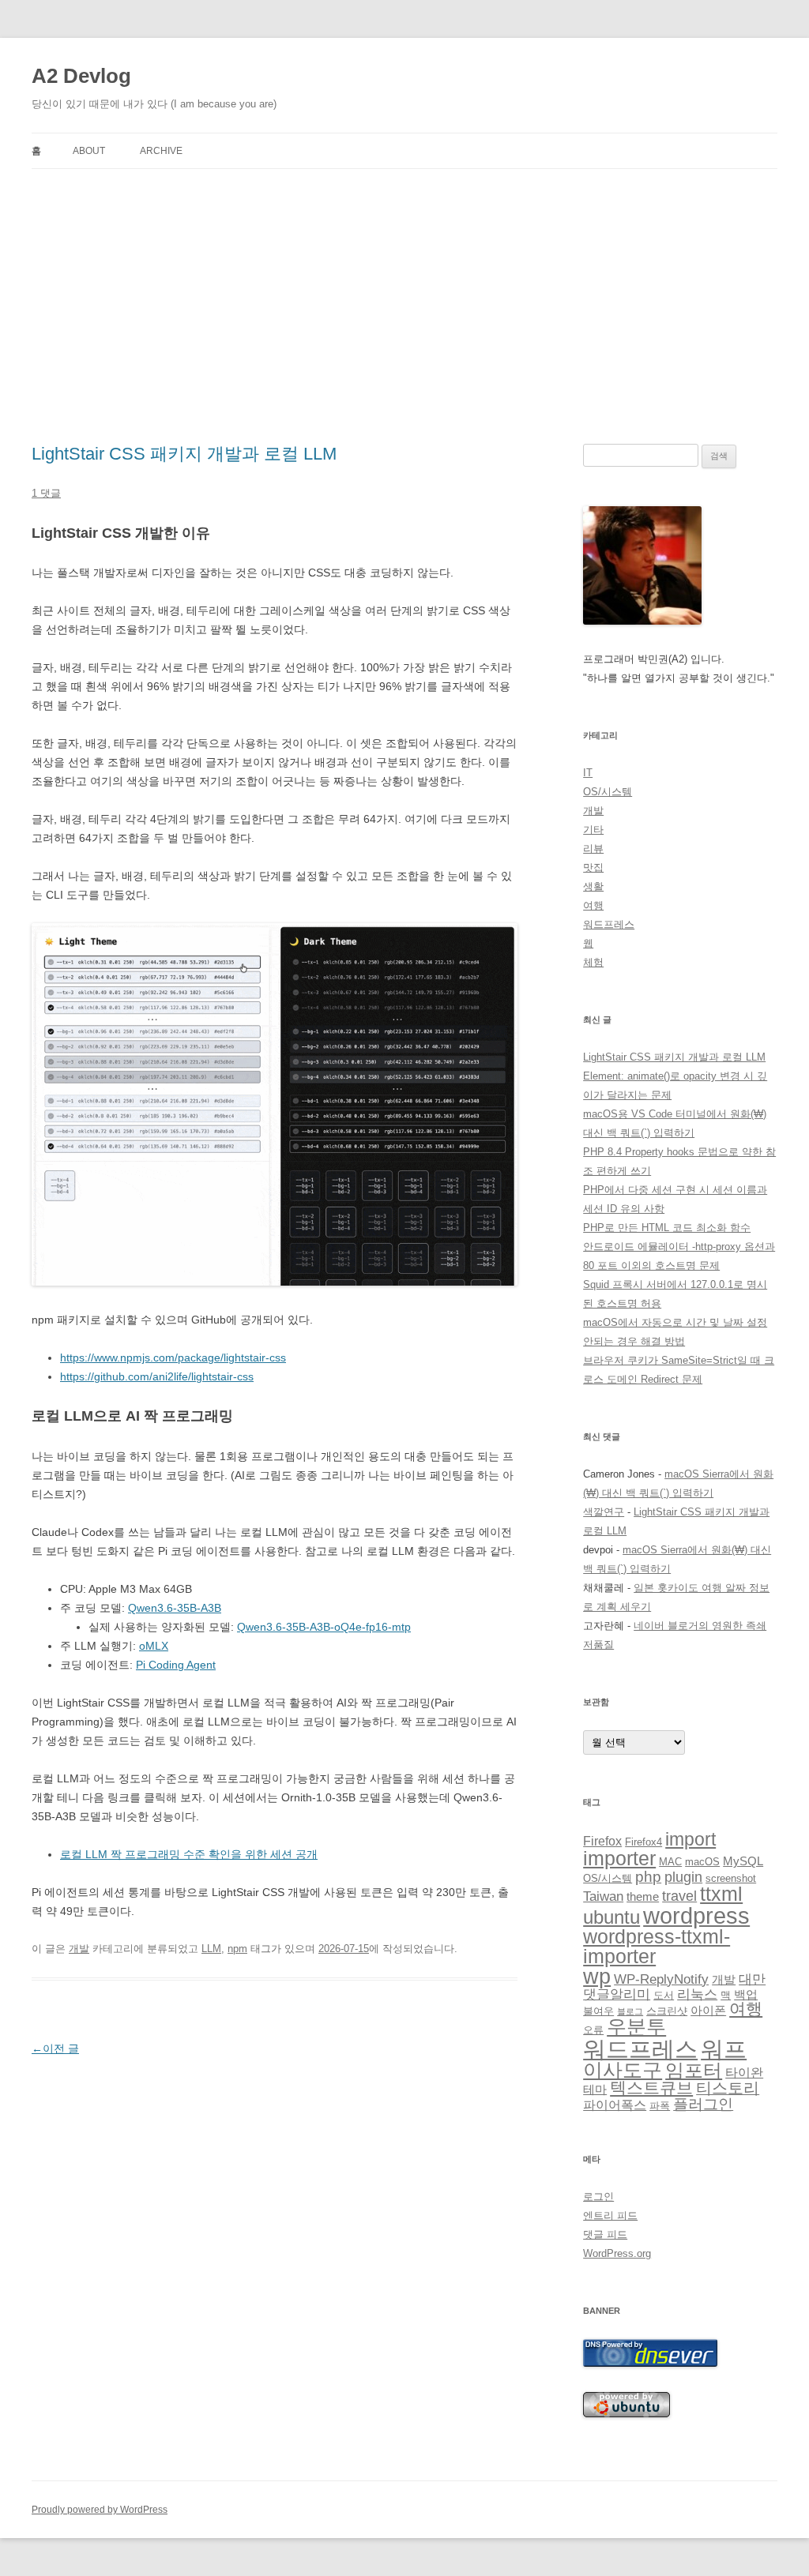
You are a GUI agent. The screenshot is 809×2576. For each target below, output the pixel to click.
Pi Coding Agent (176, 1665)
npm (237, 1949)
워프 (724, 2049)
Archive (161, 151)
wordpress (696, 1915)
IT (588, 773)
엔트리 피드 (610, 2216)
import (690, 1839)
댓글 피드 (605, 2234)
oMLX (154, 1646)
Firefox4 (643, 1842)
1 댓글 (46, 493)
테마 (595, 2090)
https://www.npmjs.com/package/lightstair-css (173, 1357)
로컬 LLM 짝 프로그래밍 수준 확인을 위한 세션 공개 (189, 1854)
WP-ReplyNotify (661, 1979)
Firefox (602, 1841)
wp (597, 1977)
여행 (593, 905)
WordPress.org (617, 2253)
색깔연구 (604, 1512)
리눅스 (697, 1994)
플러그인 (703, 2104)
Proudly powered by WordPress (100, 2510)
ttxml (721, 1894)
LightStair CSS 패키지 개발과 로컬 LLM (184, 454)
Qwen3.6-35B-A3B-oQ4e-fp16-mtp (324, 1627)
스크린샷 (667, 2011)
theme (643, 1897)
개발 (79, 1949)
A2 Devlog (81, 76)
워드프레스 (609, 924)
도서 (664, 1995)
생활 (593, 886)
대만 (752, 1979)
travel (679, 1896)
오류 (593, 2030)
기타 (593, 830)
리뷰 (593, 849)
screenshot (731, 1878)
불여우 (598, 2011)
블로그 (630, 2011)
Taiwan (603, 1896)
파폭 (660, 2106)
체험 (593, 962)
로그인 (598, 2197)
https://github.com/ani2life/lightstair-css (157, 1376)
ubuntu (611, 1917)
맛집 (593, 867)
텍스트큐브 (651, 2088)
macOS (702, 1862)
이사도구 (623, 2070)
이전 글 (55, 2048)
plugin (683, 1877)
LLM (211, 1949)
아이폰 (708, 2011)
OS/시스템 (608, 792)
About (89, 151)
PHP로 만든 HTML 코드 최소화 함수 (667, 1228)
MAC (670, 1862)
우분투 (636, 2027)
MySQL (743, 1861)
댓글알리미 (617, 1994)
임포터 (694, 2070)
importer (619, 1858)
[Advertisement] (404, 306)
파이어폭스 (615, 2105)
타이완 (744, 2073)
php (648, 1877)
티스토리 (728, 2088)
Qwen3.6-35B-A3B (175, 1608)
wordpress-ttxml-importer (657, 1946)
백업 (746, 1995)
